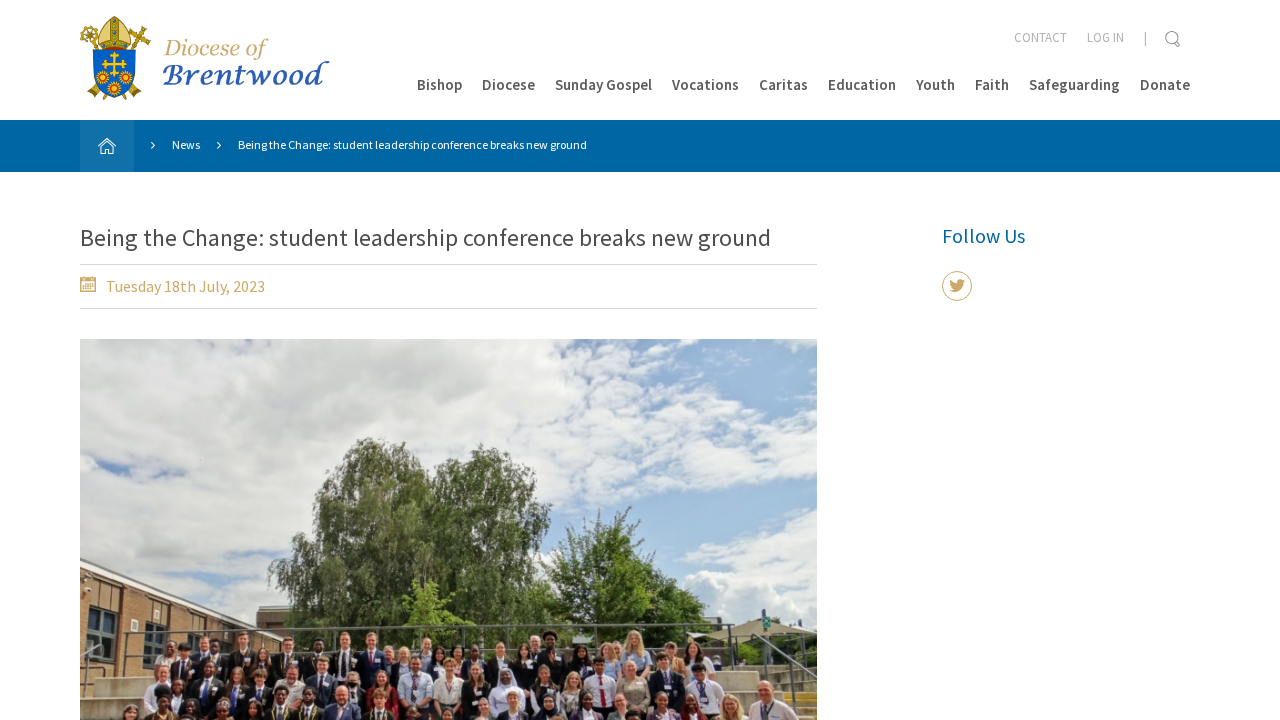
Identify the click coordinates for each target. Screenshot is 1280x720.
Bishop (439, 84)
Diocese (508, 84)
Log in (1105, 37)
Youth (935, 84)
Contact (1040, 37)
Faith (992, 84)
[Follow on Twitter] (957, 286)
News (186, 144)
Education (862, 84)
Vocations (705, 84)
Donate (1165, 84)
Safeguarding (1074, 84)
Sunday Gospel (603, 84)
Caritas (783, 84)
